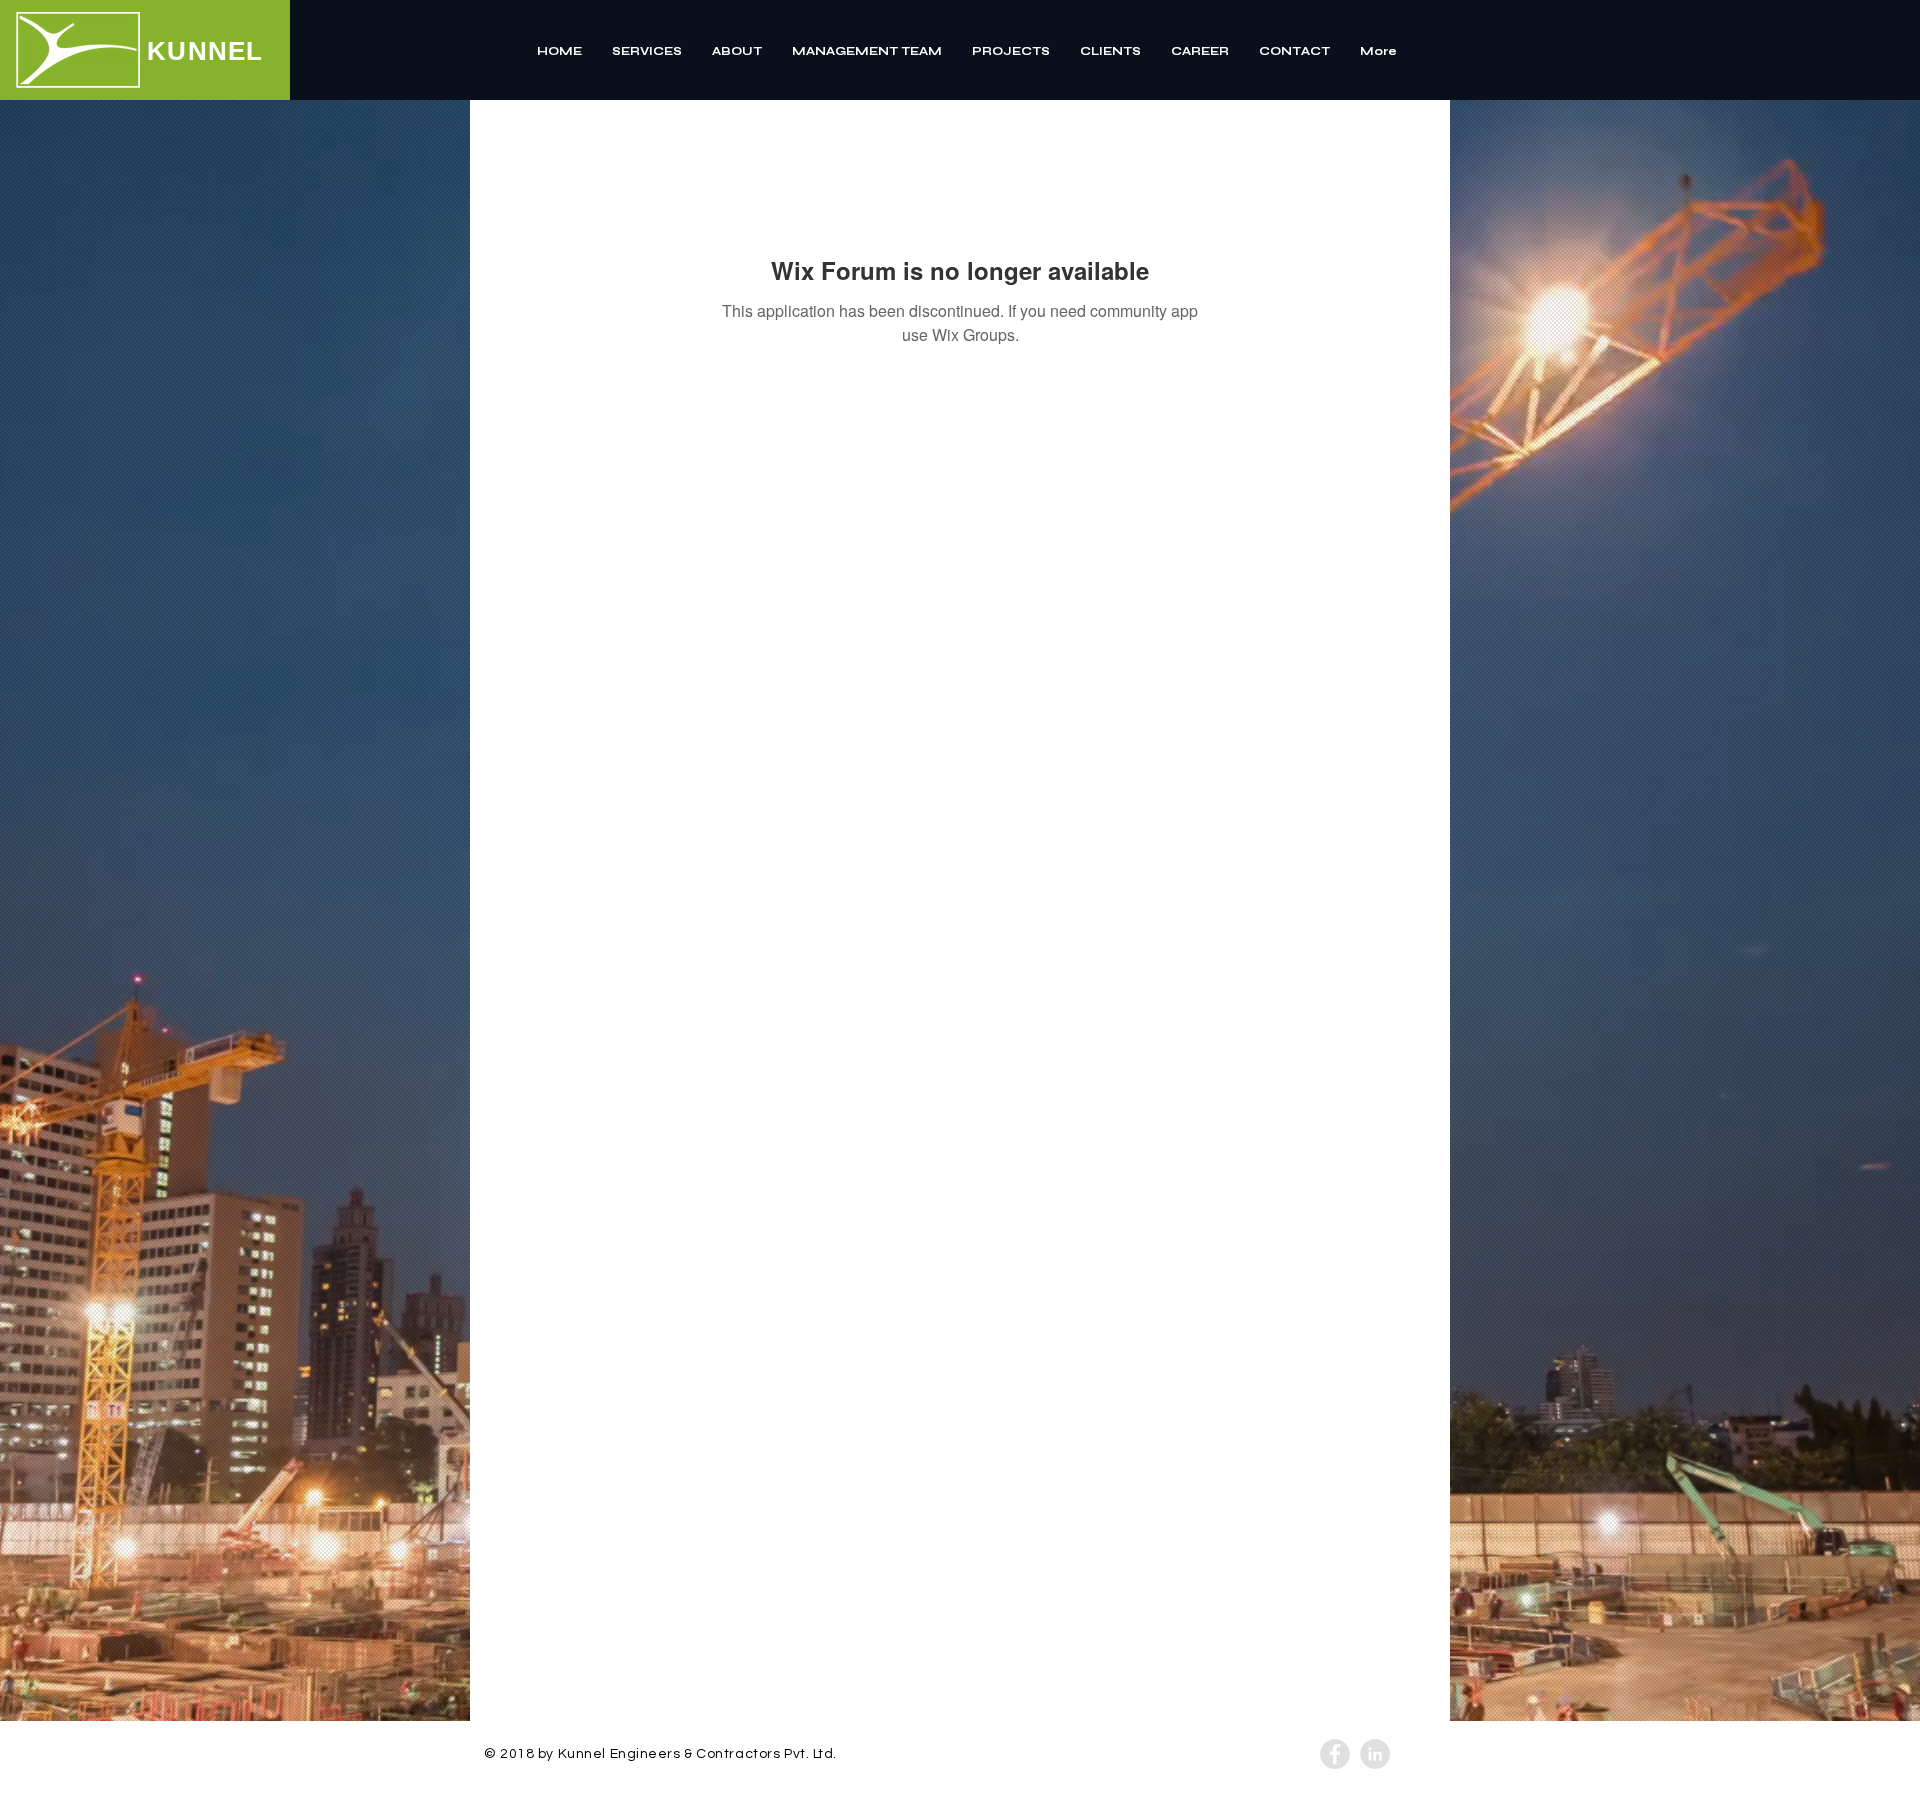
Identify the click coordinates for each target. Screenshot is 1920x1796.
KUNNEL (205, 51)
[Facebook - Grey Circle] (1335, 1754)
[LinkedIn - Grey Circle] (1375, 1754)
